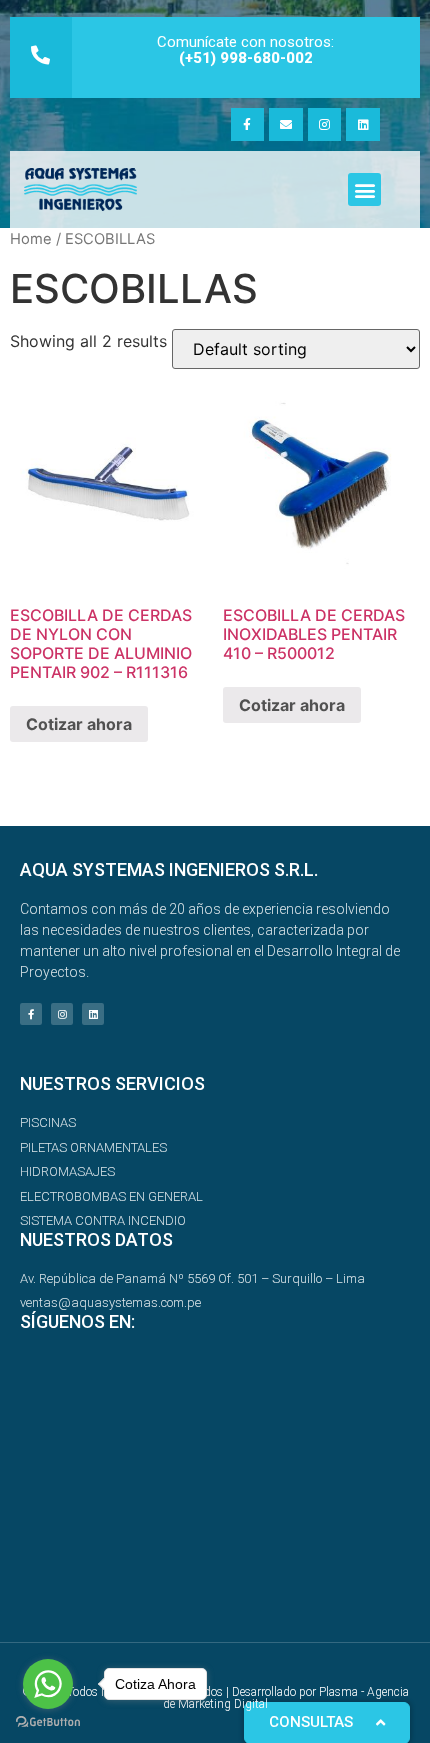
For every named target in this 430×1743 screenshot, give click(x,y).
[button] (364, 189)
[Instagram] (325, 125)
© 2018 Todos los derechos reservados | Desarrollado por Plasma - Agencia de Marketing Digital (215, 1698)
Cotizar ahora (79, 724)
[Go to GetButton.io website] (48, 1722)
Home (31, 239)
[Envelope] (286, 125)
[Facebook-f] (248, 125)
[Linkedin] (363, 125)
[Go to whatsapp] (48, 1684)
